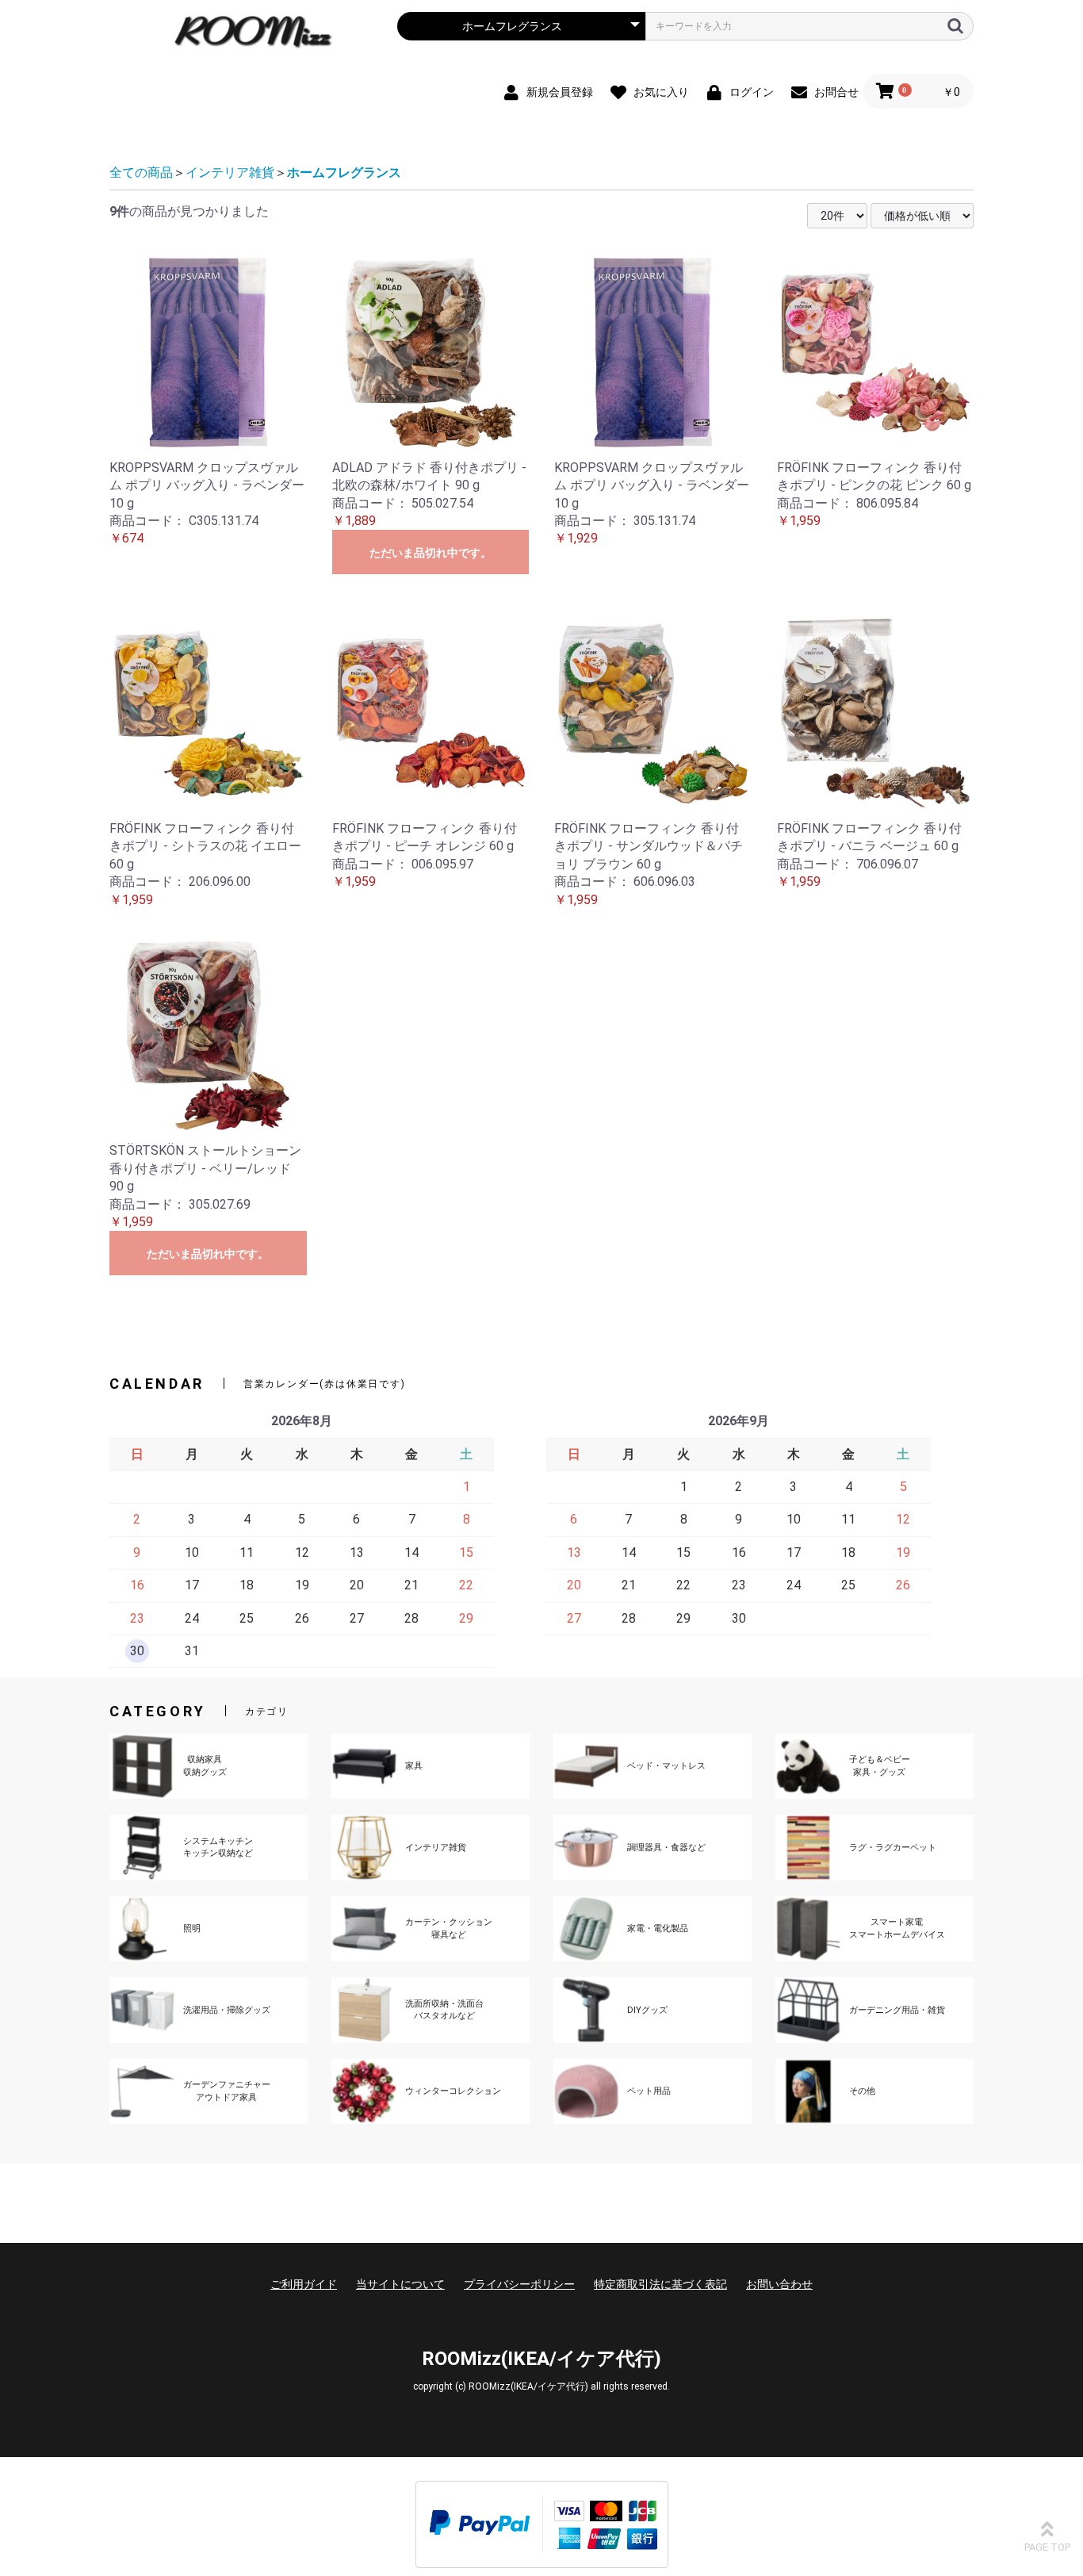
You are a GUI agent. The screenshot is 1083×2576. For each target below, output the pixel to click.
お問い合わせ (779, 2284)
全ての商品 (141, 172)
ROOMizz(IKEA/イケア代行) (541, 2359)
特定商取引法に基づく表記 (660, 2284)
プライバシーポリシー (519, 2284)
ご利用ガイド (304, 2284)
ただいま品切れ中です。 (431, 553)
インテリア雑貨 (230, 172)
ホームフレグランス (344, 172)
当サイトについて (400, 2284)
